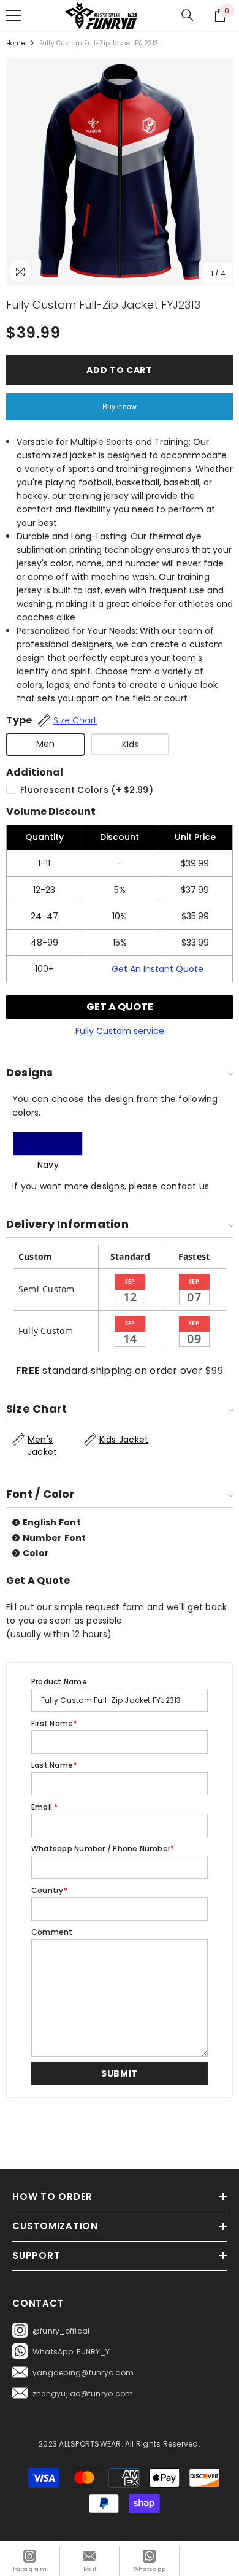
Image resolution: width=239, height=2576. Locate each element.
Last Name (54, 1765)
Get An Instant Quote (157, 969)
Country (49, 1890)
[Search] (188, 15)
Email (45, 1807)
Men (45, 744)
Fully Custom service (120, 1031)
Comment (52, 1932)
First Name (54, 1723)
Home (16, 43)
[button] (120, 2073)
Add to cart (120, 370)
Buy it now (120, 407)
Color (36, 1553)
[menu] (13, 15)
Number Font (55, 1538)
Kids (130, 744)
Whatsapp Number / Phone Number (103, 1849)
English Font (52, 1522)
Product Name (59, 1682)
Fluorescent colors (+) (87, 790)
